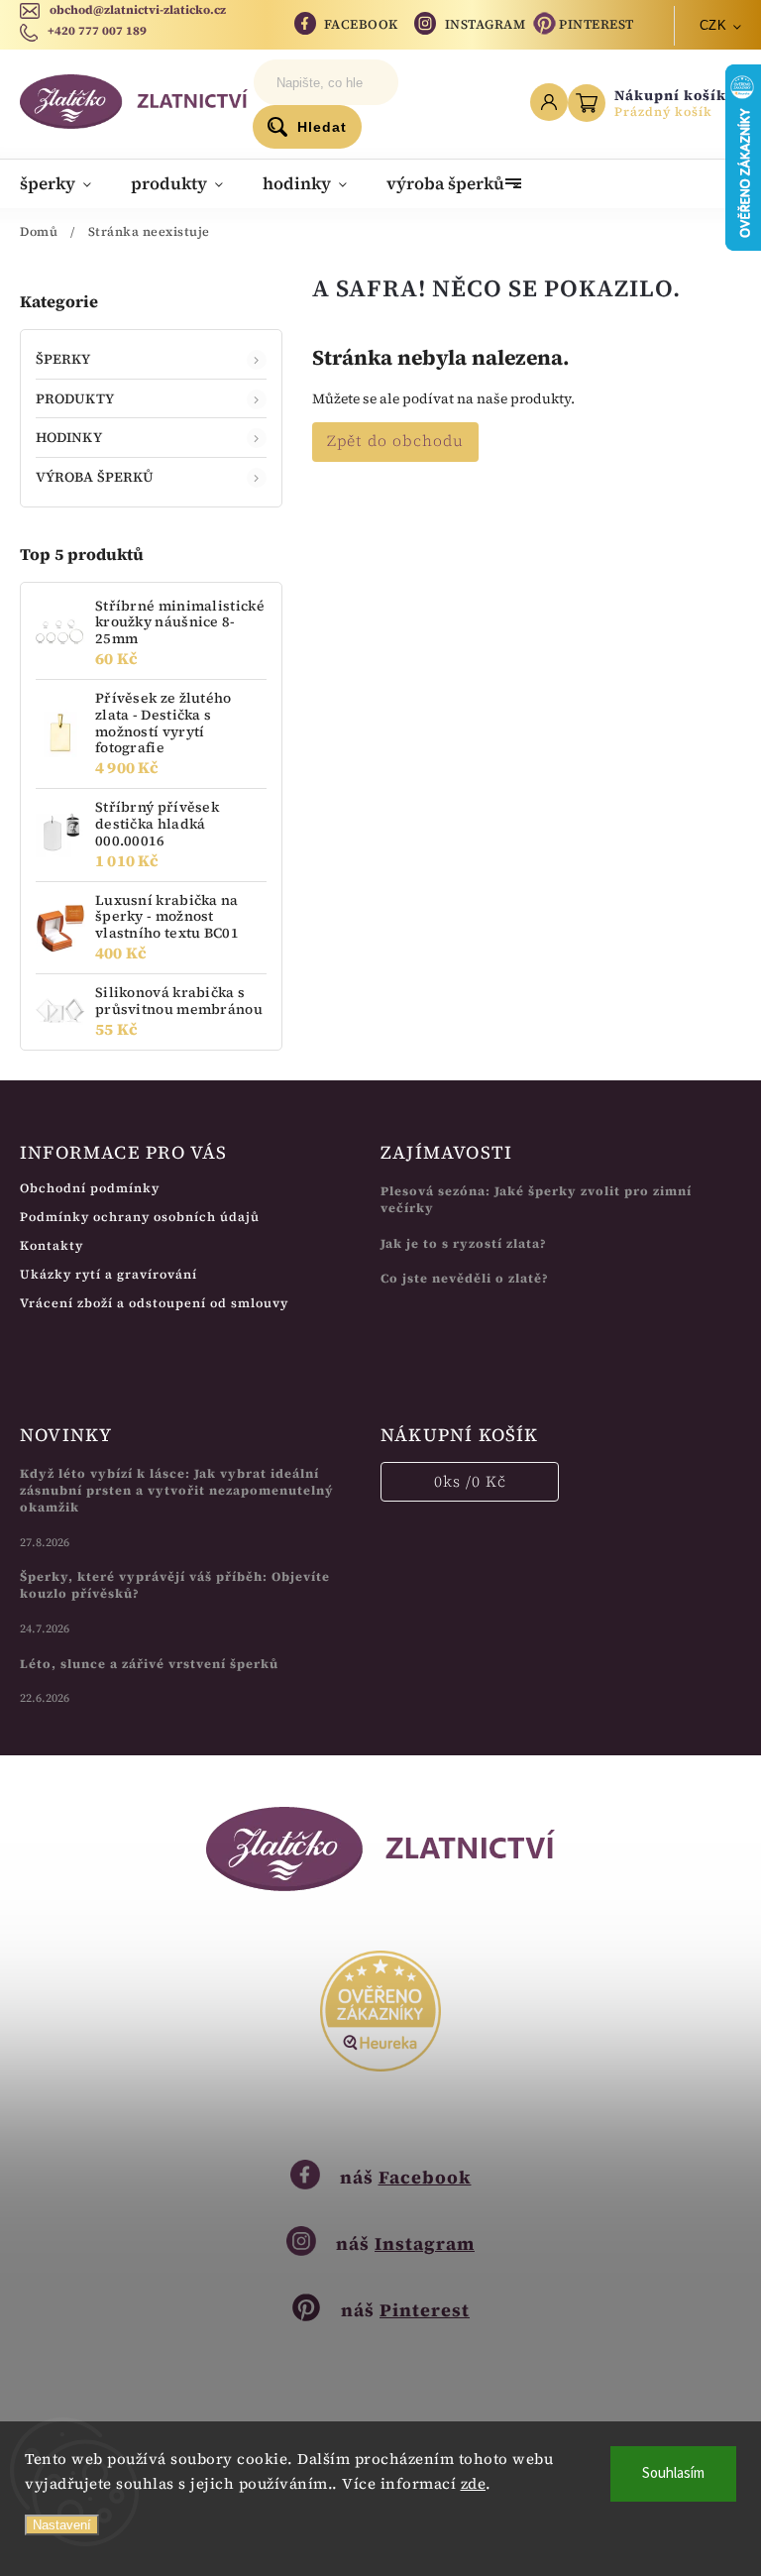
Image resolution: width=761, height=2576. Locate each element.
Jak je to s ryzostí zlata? (464, 1243)
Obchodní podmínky (90, 1188)
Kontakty (52, 1245)
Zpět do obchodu (395, 441)
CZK (713, 25)
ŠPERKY (63, 359)
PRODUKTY (75, 398)
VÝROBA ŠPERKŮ (95, 477)
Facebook (361, 24)
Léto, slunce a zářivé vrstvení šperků (149, 1664)
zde (474, 2483)
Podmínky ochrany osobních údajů (140, 1217)
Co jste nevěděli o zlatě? (465, 1278)
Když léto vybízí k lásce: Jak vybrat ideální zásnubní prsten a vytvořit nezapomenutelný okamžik (177, 1490)
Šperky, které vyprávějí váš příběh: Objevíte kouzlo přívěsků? (175, 1585)
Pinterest (597, 24)
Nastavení (62, 2525)
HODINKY (69, 437)
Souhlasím (673, 2473)
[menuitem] (65, 183)
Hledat (322, 127)
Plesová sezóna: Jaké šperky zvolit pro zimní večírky (536, 1199)
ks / (470, 1481)
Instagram (486, 24)
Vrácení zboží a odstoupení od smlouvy (154, 1303)
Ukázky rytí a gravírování (109, 1274)
